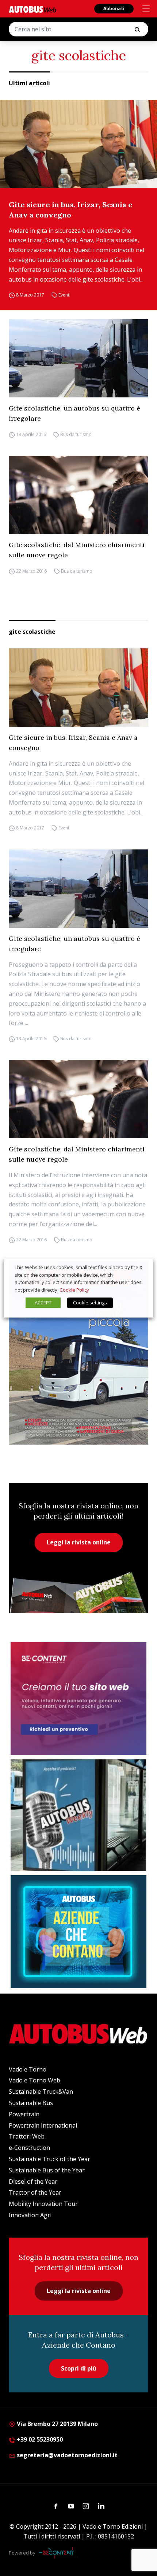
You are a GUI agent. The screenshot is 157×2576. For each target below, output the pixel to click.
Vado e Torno (28, 2069)
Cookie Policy (74, 1290)
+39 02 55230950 (39, 2439)
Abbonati (114, 9)
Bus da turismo (76, 434)
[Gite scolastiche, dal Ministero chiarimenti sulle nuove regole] (78, 495)
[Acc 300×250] (78, 1932)
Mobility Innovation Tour (43, 2204)
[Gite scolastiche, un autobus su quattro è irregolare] (78, 358)
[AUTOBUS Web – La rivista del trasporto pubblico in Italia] (32, 9)
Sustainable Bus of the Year (47, 2170)
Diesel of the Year (33, 2182)
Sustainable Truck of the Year (49, 2159)
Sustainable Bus (31, 2103)
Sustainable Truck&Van (41, 2092)
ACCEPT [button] (43, 1303)
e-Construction (29, 2148)
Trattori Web (27, 2136)
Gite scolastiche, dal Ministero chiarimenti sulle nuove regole (77, 550)
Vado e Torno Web (35, 2080)
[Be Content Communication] (58, 2553)
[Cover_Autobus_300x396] (78, 1353)
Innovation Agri (30, 2215)
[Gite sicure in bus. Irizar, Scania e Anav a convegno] (78, 144)
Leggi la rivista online (79, 1542)
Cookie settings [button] (90, 1303)
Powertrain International (43, 2125)
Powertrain (24, 2114)
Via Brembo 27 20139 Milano (57, 2424)
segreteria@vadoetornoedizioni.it (67, 2455)
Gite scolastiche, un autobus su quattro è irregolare (74, 413)
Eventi (64, 295)
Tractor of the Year (35, 2192)
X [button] (141, 1267)
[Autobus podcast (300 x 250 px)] (78, 1815)
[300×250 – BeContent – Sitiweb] (78, 1699)
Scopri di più (79, 2368)
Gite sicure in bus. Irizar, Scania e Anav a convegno (71, 210)
